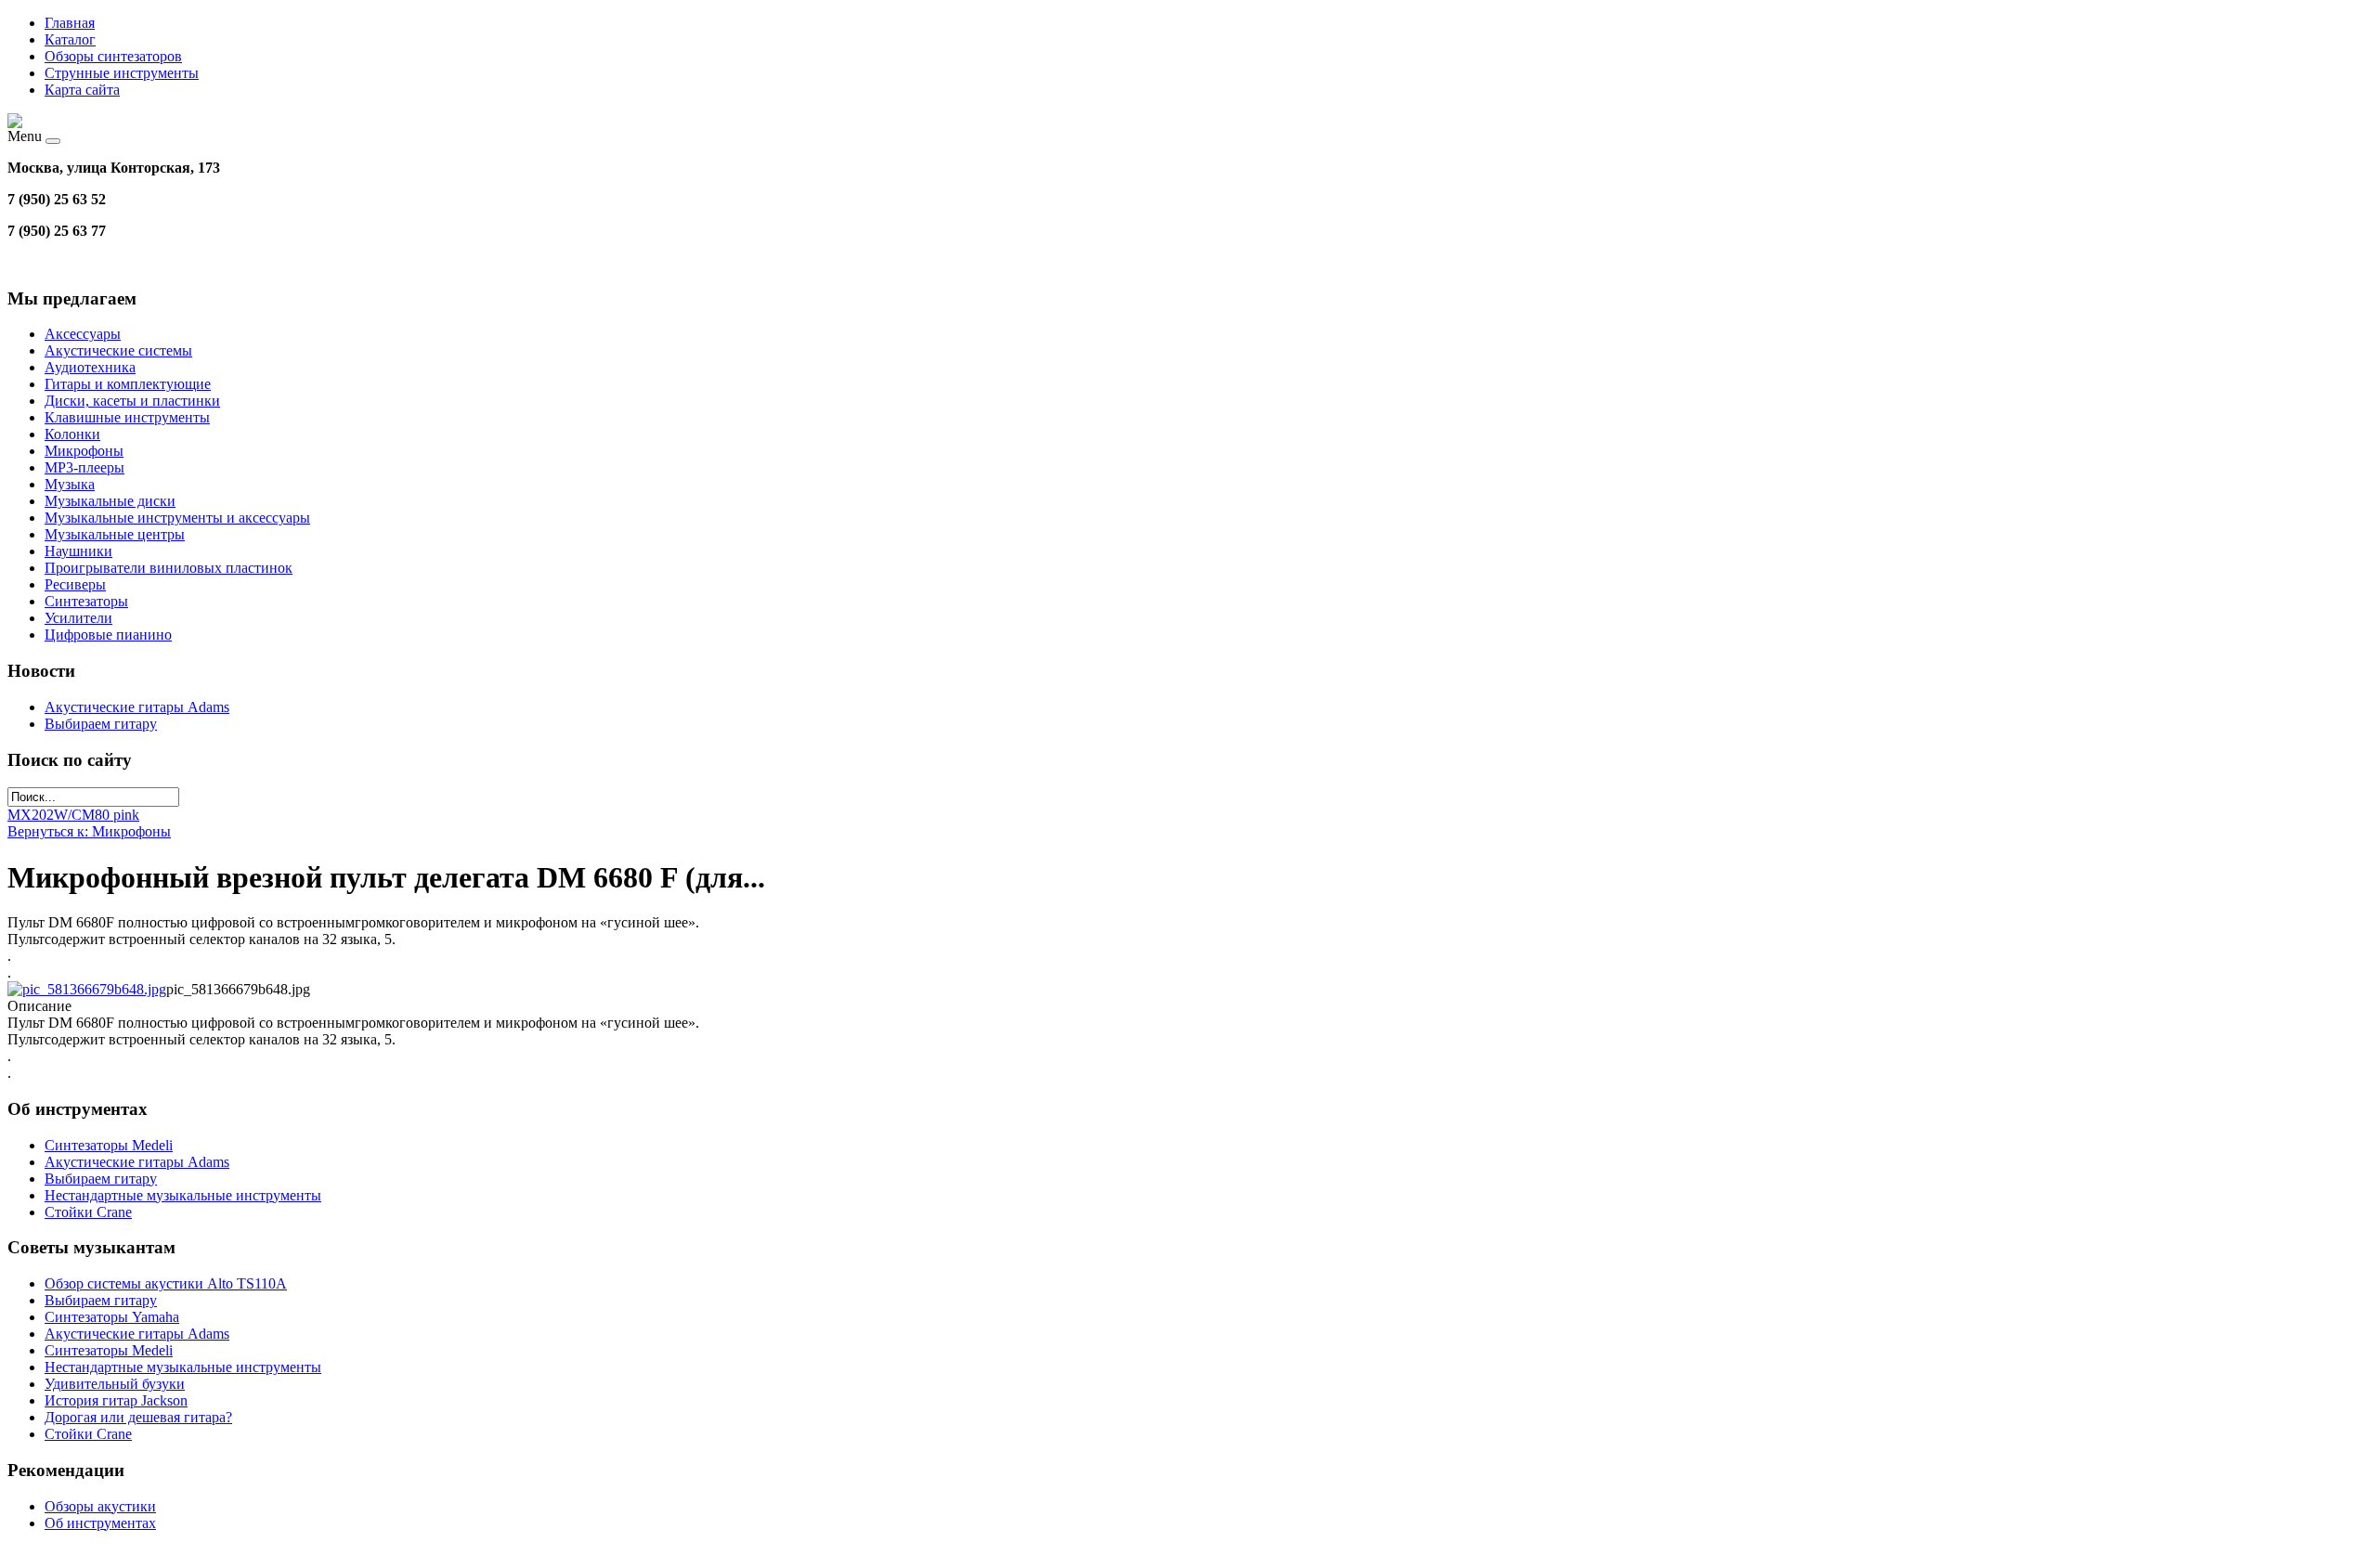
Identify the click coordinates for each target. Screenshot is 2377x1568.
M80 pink (110, 815)
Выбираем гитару (101, 724)
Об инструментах (100, 1523)
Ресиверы (75, 584)
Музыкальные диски (110, 501)
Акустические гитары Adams (137, 707)
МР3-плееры (84, 467)
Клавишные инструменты (127, 417)
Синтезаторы (86, 601)
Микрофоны (84, 451)
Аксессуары (83, 334)
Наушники (78, 551)
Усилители (78, 618)
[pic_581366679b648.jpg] (87, 989)
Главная (70, 23)
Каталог (70, 39)
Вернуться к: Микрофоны (89, 831)
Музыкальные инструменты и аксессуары (177, 518)
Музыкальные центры (115, 534)
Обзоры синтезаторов (113, 56)
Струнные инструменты (122, 73)
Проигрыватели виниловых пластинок (169, 568)
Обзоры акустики (100, 1506)
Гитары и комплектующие (128, 384)
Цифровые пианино (108, 635)
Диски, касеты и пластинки (132, 401)
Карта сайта (82, 90)
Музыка (70, 484)
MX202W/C (45, 815)
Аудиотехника (90, 367)
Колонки (72, 434)
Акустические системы (118, 350)
